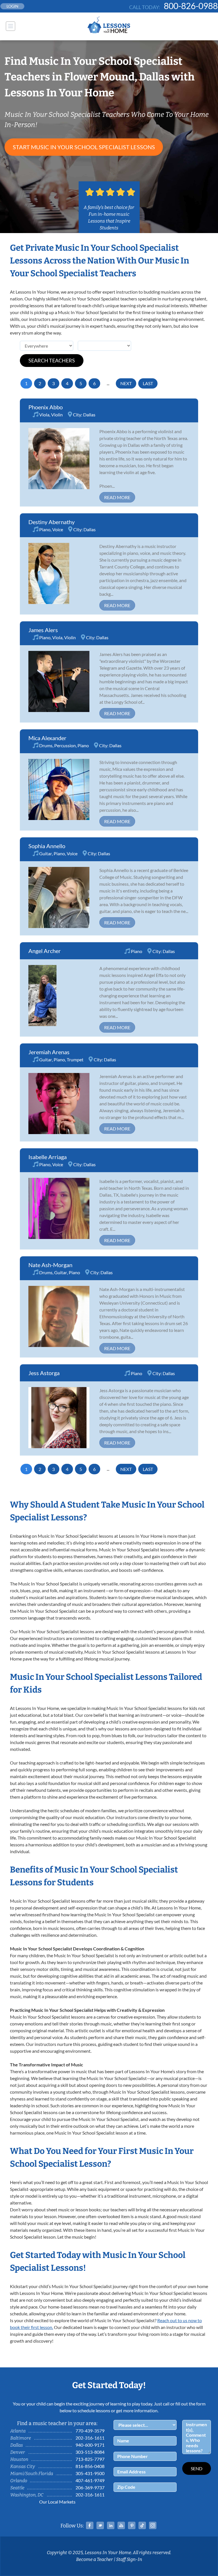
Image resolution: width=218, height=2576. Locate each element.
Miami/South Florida (32, 2474)
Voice (58, 529)
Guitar (46, 853)
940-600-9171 (90, 2445)
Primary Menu (11, 26)
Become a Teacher (95, 2559)
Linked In (111, 2525)
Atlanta (18, 2431)
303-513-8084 (90, 2452)
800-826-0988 (191, 6)
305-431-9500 (90, 2473)
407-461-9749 (90, 2480)
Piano (45, 529)
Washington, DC (27, 2495)
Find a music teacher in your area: (57, 2423)
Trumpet (75, 1059)
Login (12, 6)
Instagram (153, 2525)
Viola (44, 415)
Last (148, 383)
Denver (18, 2452)
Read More (117, 497)
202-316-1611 (90, 2438)
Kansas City (23, 2466)
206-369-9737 (90, 2487)
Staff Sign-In (129, 2559)
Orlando (19, 2481)
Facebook (90, 2525)
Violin (57, 415)
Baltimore (21, 2438)
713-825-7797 (90, 2459)
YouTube (121, 2525)
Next (126, 383)
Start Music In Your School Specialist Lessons (84, 147)
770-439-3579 (90, 2431)
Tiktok (142, 2525)
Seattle (17, 2488)
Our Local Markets (57, 2502)
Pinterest (132, 2525)
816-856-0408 (90, 2466)
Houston (19, 2459)
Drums (46, 745)
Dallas (89, 415)
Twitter (100, 2525)
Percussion (65, 745)
